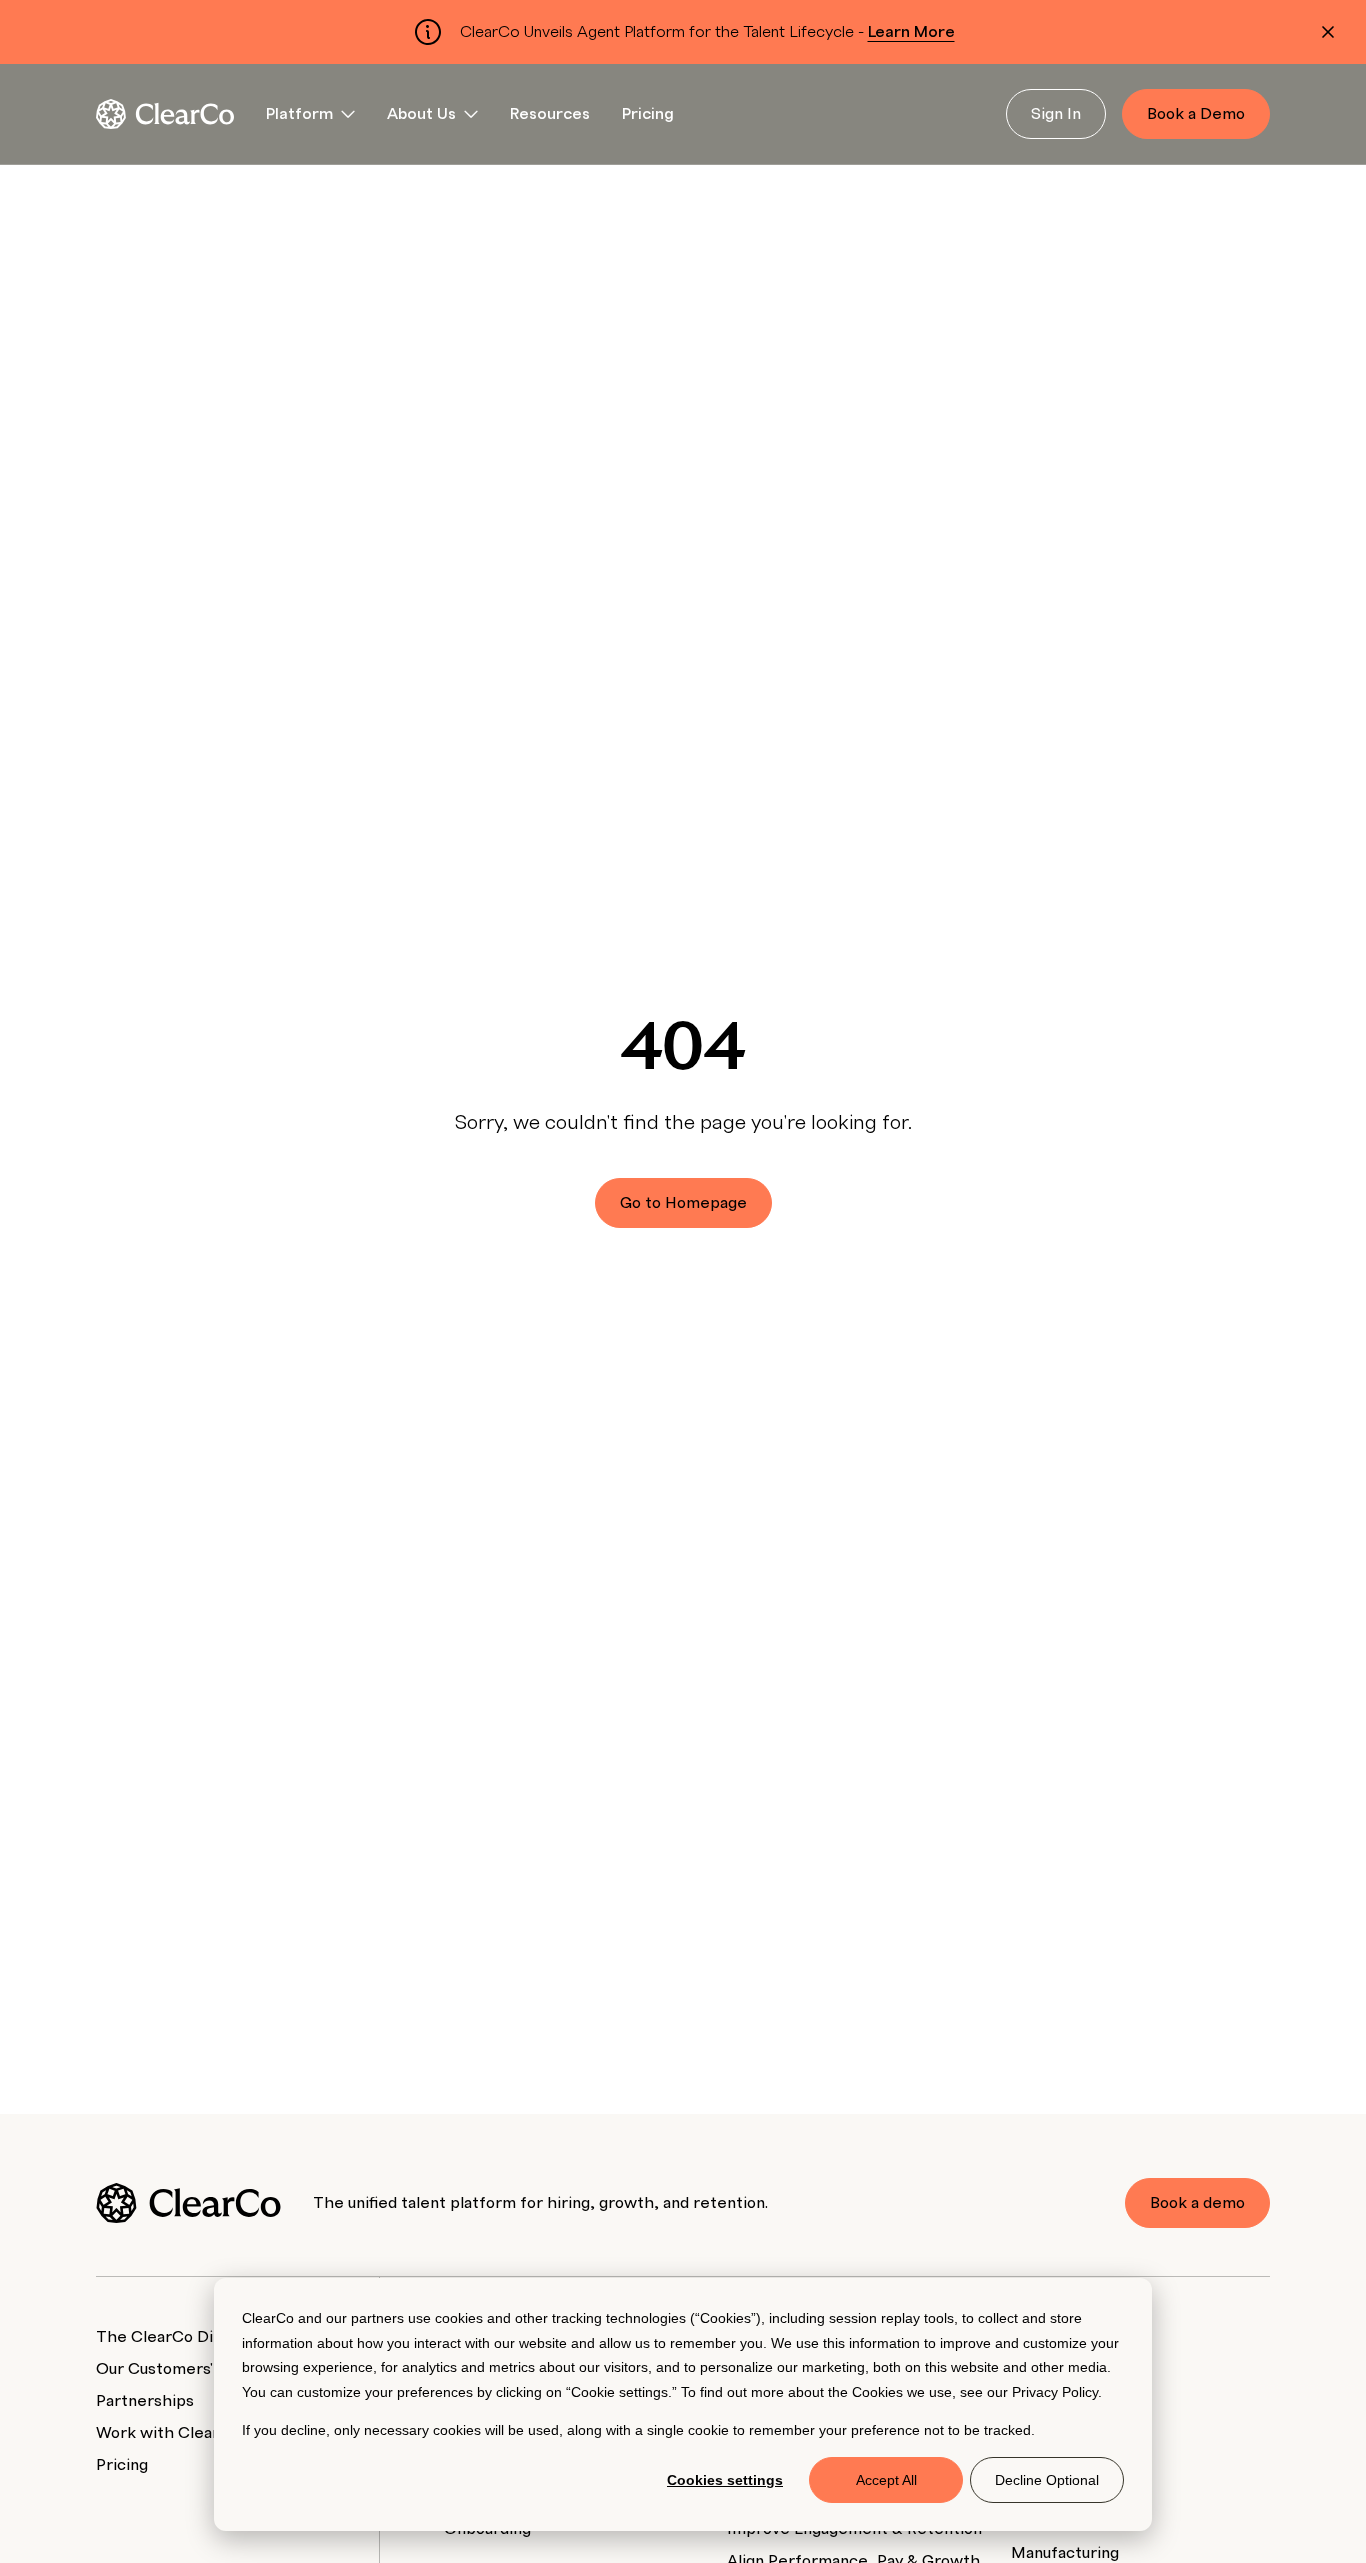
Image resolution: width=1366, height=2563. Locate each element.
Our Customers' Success (187, 2369)
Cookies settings (725, 2480)
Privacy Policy (1055, 2392)
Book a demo (1197, 2203)
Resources (550, 114)
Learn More (911, 32)
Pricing (648, 114)
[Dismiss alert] (1328, 32)
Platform (299, 114)
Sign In (1056, 114)
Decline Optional (1047, 2480)
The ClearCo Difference (188, 2337)
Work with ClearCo (168, 2433)
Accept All (886, 2480)
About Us (421, 114)
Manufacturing (1065, 2553)
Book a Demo (1196, 114)
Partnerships (145, 2401)
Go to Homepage (683, 1203)
